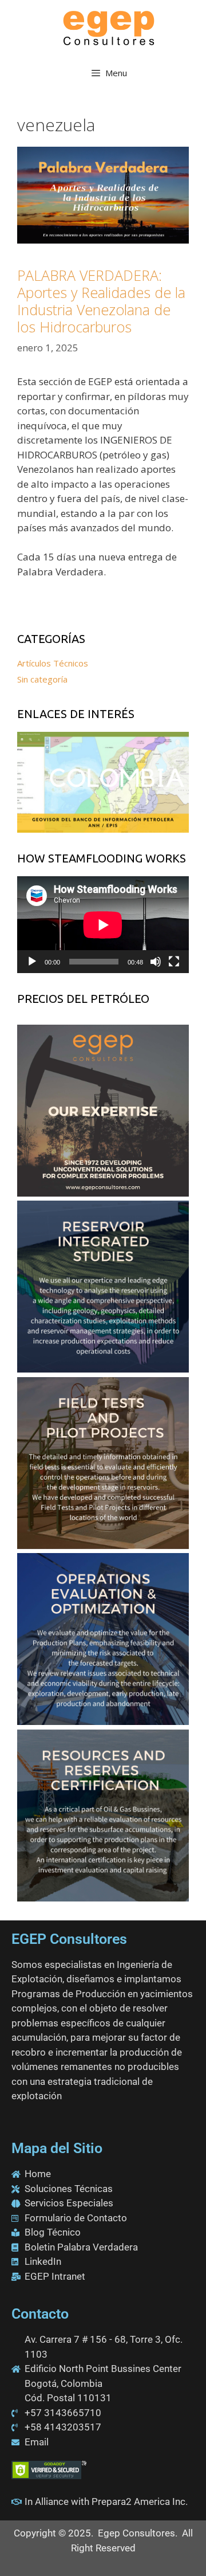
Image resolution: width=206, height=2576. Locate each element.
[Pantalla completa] (174, 962)
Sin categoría (42, 679)
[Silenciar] (156, 962)
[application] (103, 925)
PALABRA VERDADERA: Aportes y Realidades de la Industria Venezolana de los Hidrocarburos (101, 301)
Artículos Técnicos (53, 663)
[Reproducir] (32, 962)
